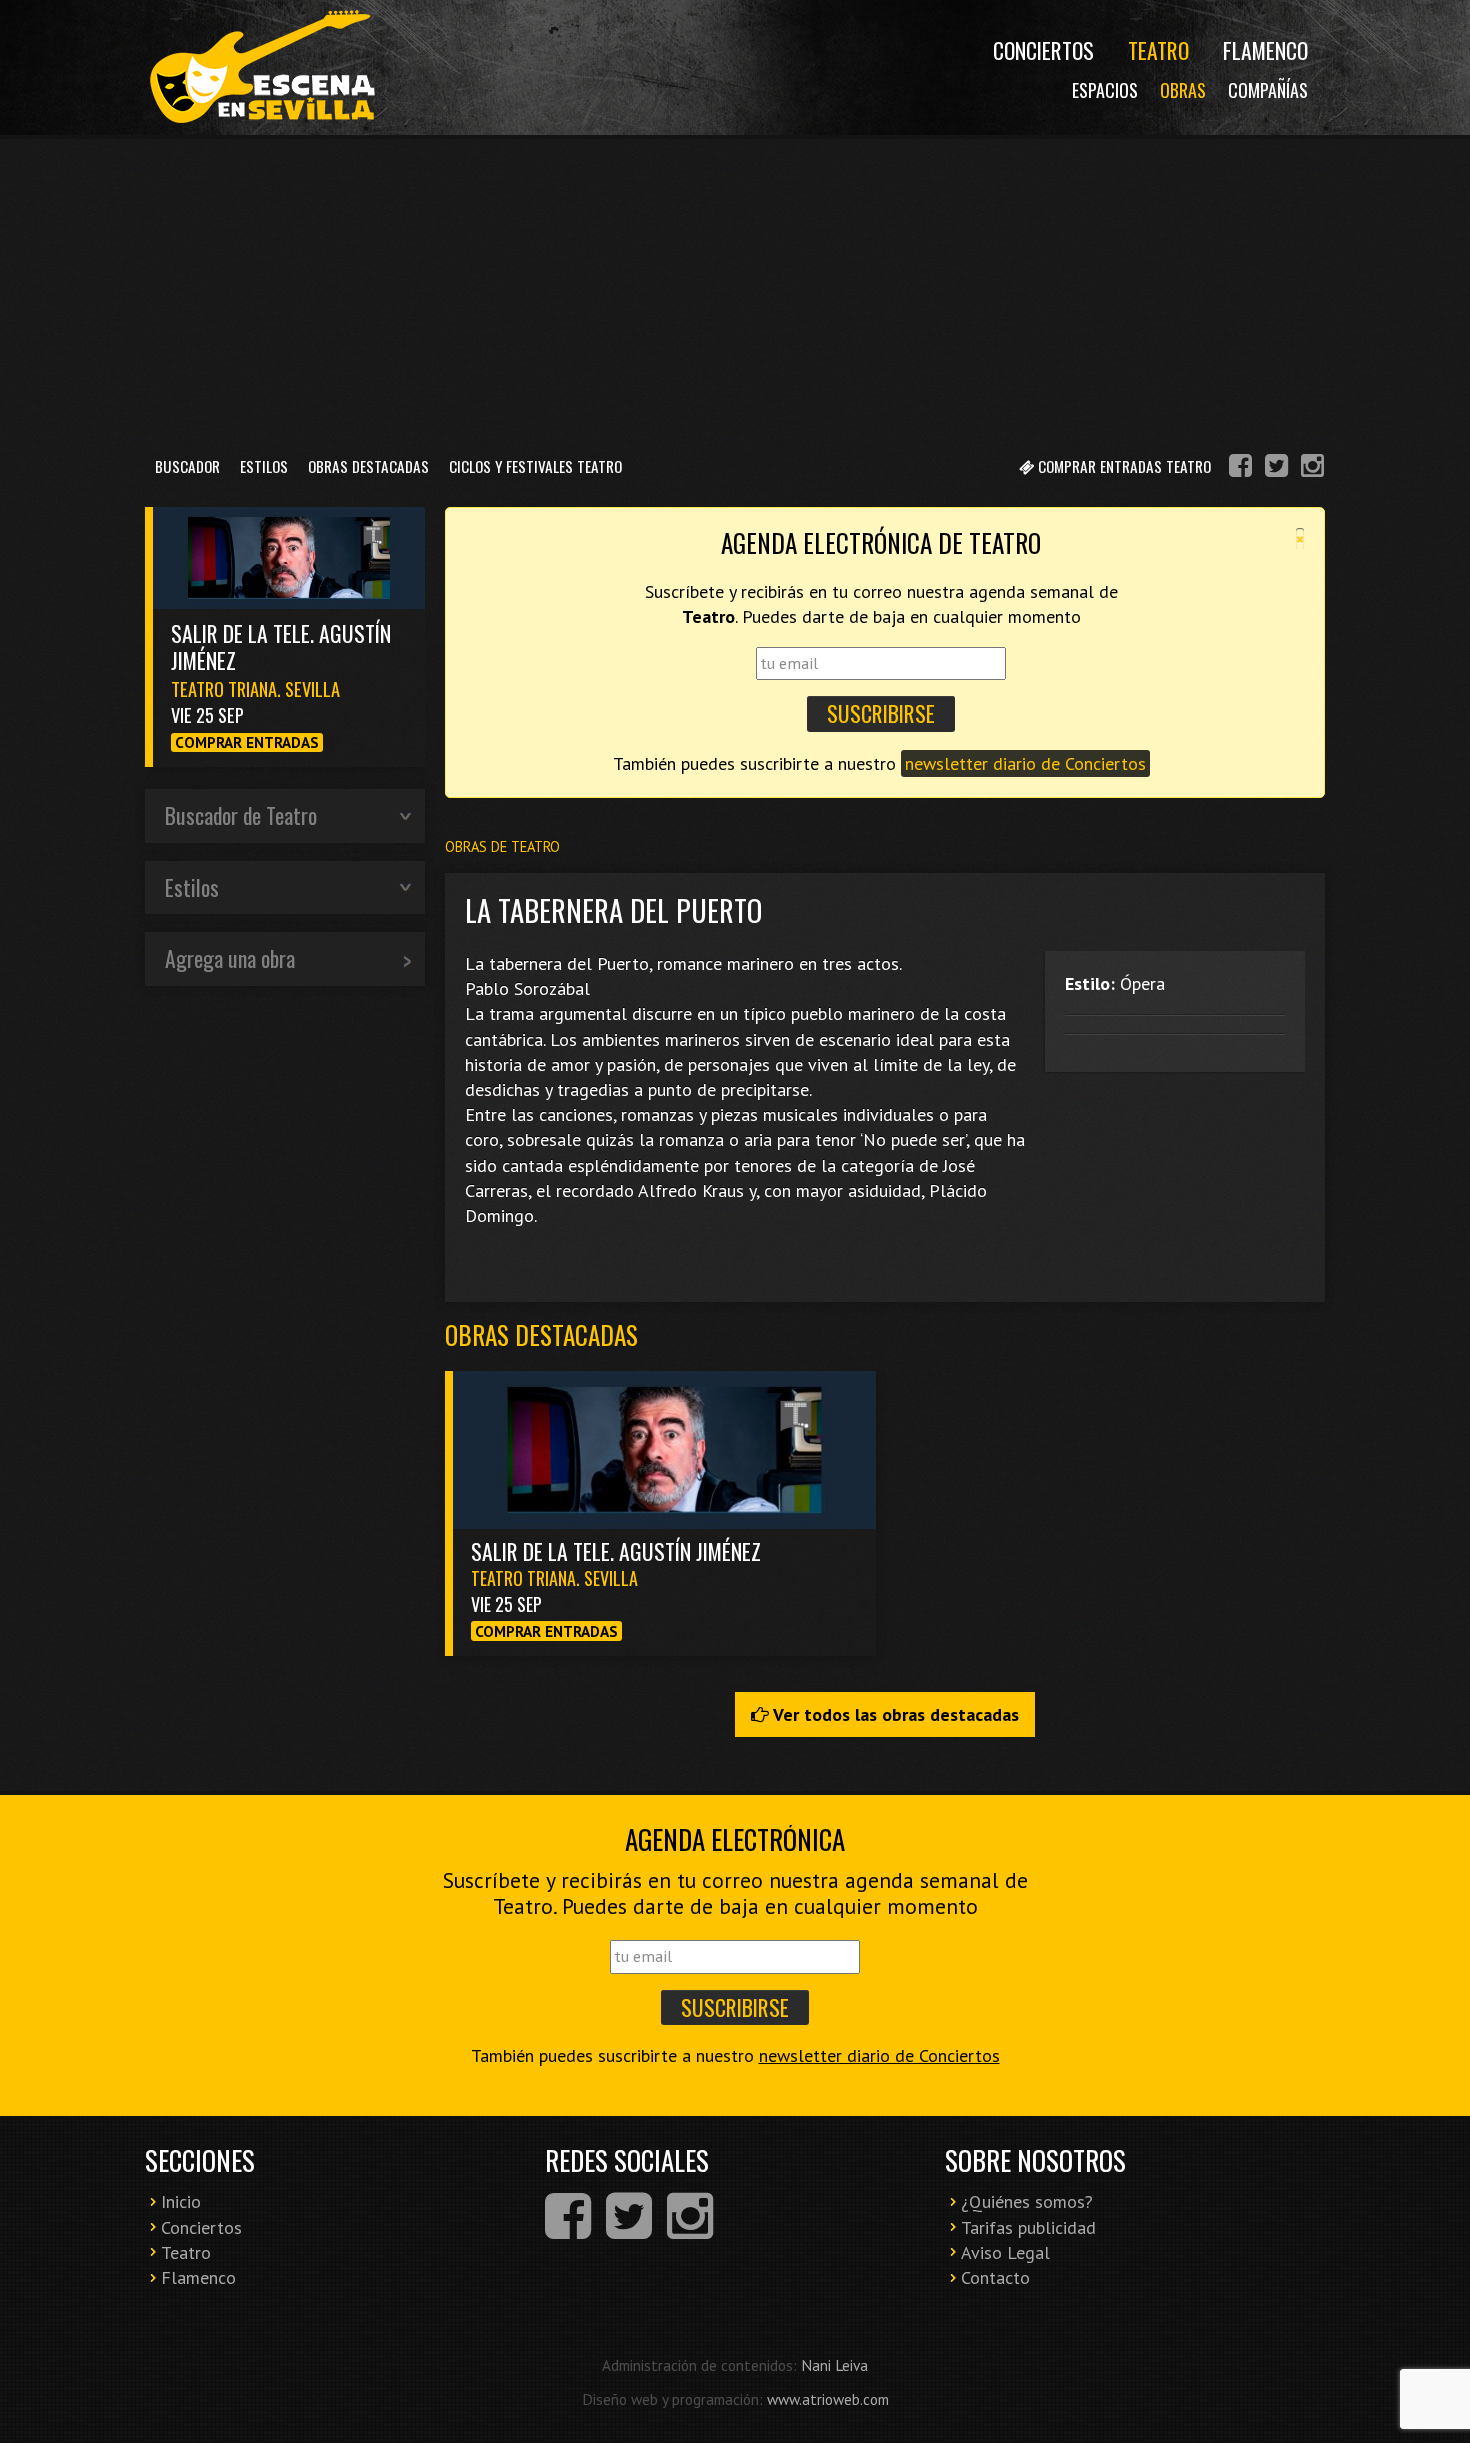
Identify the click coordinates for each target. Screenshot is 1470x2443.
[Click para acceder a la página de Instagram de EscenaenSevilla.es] (1312, 468)
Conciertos (1043, 50)
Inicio (181, 2201)
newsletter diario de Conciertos (1025, 763)
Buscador (187, 466)
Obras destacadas (541, 1334)
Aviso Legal (1005, 2252)
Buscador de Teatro (241, 815)
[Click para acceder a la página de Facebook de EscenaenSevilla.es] (1240, 468)
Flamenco (1265, 50)
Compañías (1268, 90)
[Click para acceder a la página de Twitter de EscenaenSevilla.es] (1276, 468)
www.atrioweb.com (828, 2399)
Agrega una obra (230, 958)
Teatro (1158, 50)
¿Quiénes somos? (1027, 2201)
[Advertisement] (735, 289)
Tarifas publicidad (1028, 2227)
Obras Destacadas (368, 466)
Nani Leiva (834, 2365)
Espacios (1105, 90)
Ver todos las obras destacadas (894, 1714)
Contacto (995, 2277)
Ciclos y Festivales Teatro (535, 466)
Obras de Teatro (502, 846)
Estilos (264, 466)
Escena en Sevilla (260, 67)
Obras (1183, 90)
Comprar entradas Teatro (1122, 466)
